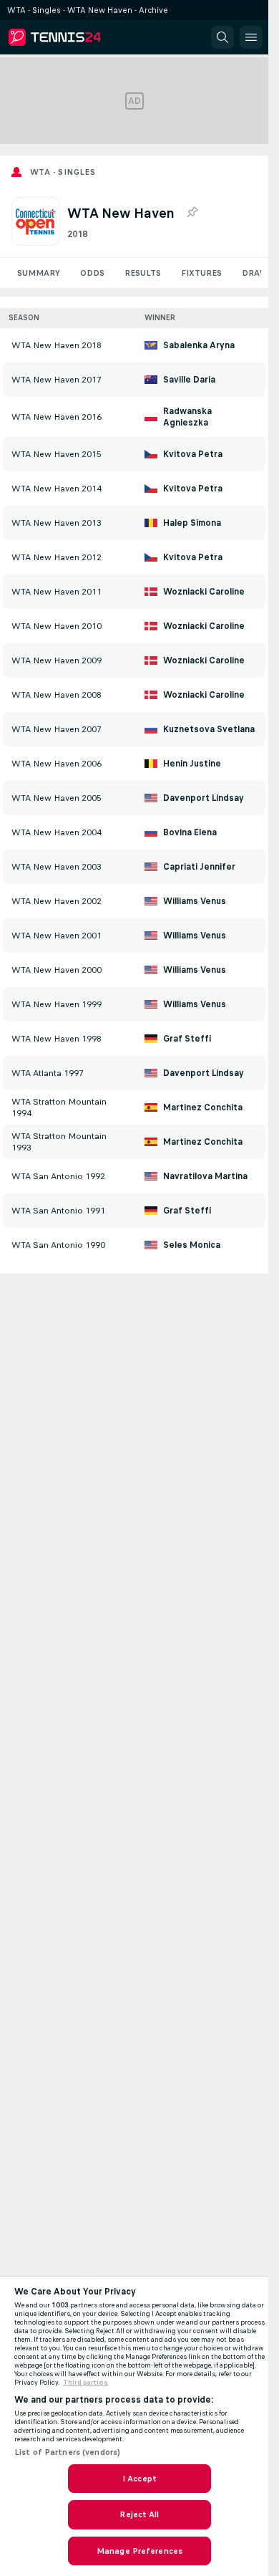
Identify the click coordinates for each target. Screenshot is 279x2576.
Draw (255, 273)
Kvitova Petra (193, 454)
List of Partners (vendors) (67, 2452)
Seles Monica (192, 1245)
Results (143, 273)
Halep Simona (192, 523)
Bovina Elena (190, 832)
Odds (92, 273)
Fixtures (201, 273)
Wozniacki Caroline (204, 592)
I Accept (139, 2479)
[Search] (222, 37)
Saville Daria (189, 380)
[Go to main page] (73, 37)
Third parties (85, 2383)
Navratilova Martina (205, 1176)
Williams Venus (195, 901)
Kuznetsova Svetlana (209, 729)
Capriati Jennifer (199, 867)
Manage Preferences (139, 2551)
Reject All (139, 2514)
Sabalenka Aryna (199, 345)
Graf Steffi (187, 1039)
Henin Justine (192, 764)
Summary (39, 273)
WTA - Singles (63, 172)
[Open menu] (251, 37)
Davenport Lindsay (204, 798)
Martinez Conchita (203, 1107)
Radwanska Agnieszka (187, 417)
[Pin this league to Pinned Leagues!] (192, 213)
